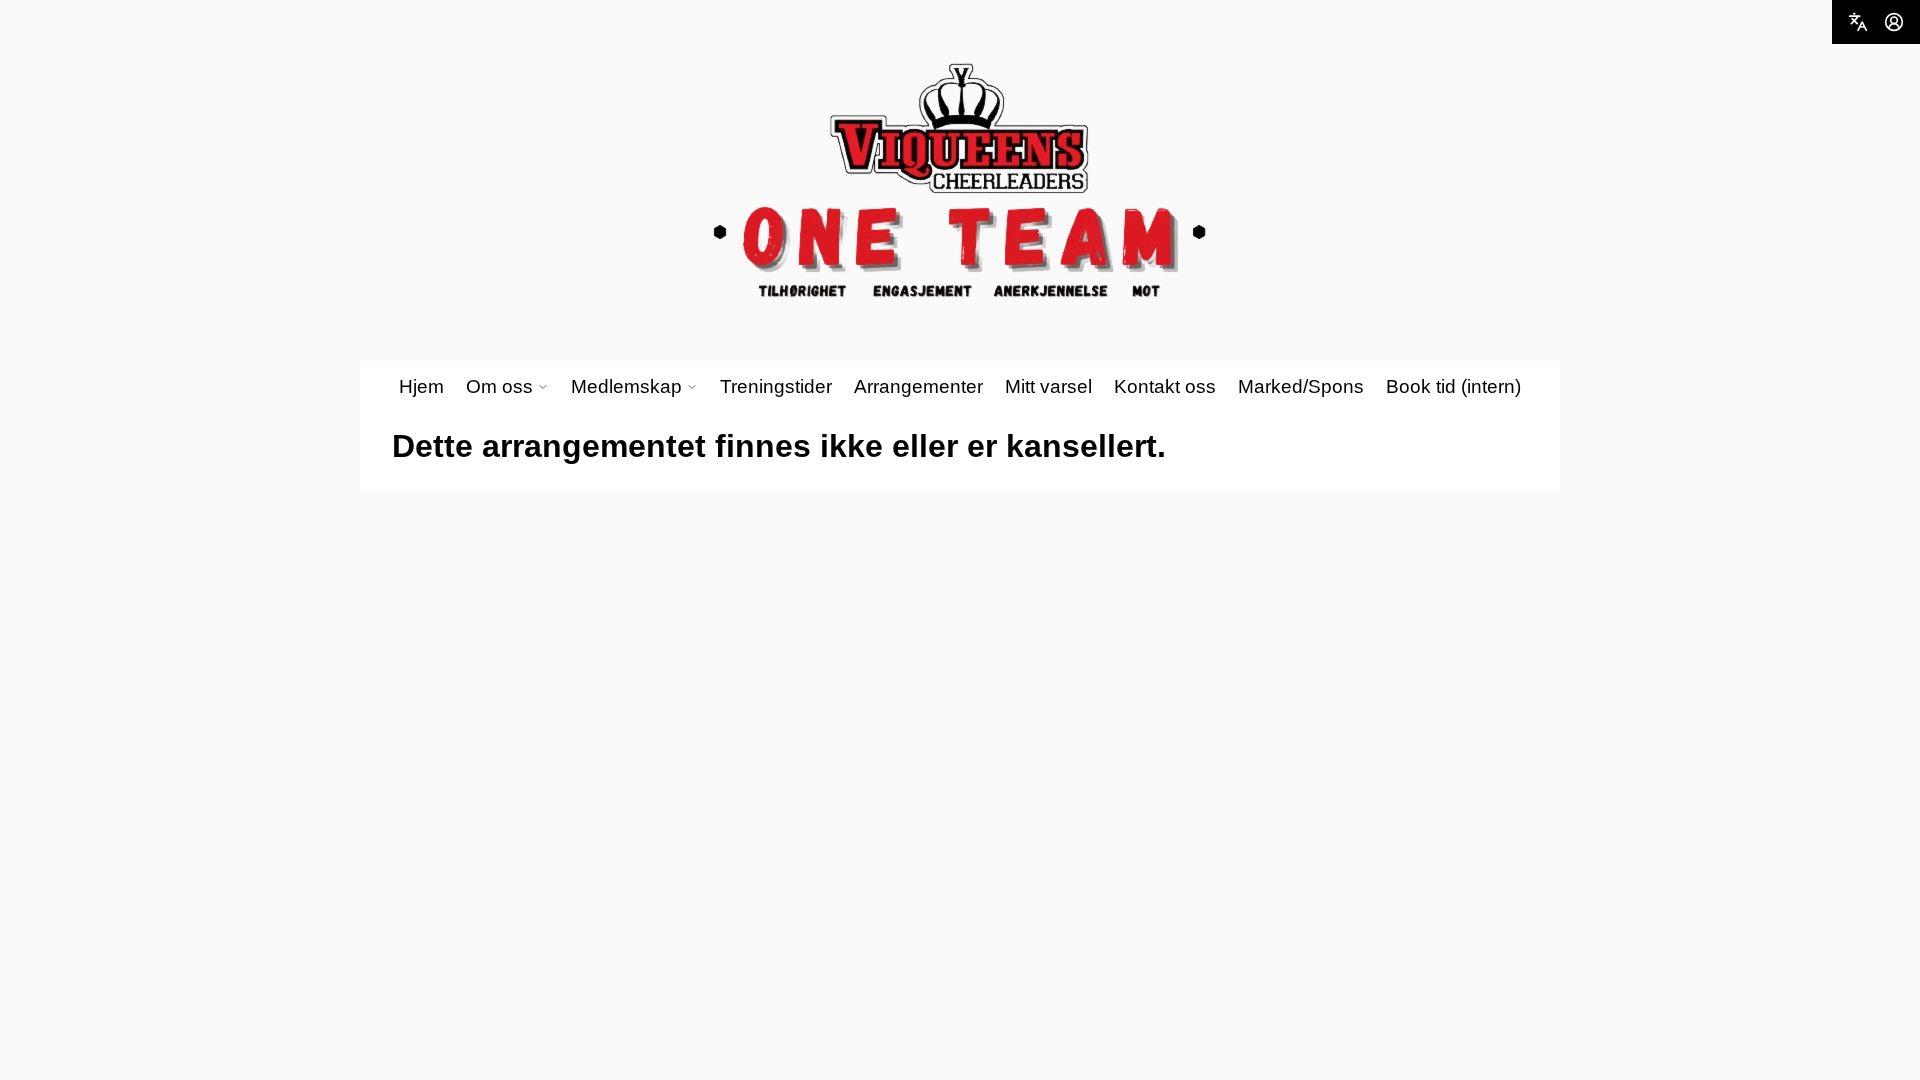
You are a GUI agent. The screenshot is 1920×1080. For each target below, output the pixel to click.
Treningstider (776, 386)
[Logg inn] (1894, 22)
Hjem (421, 386)
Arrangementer (918, 386)
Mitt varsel (1048, 386)
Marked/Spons (1301, 386)
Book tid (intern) (1453, 386)
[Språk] (1858, 22)
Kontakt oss (1165, 386)
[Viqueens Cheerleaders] (960, 181)
